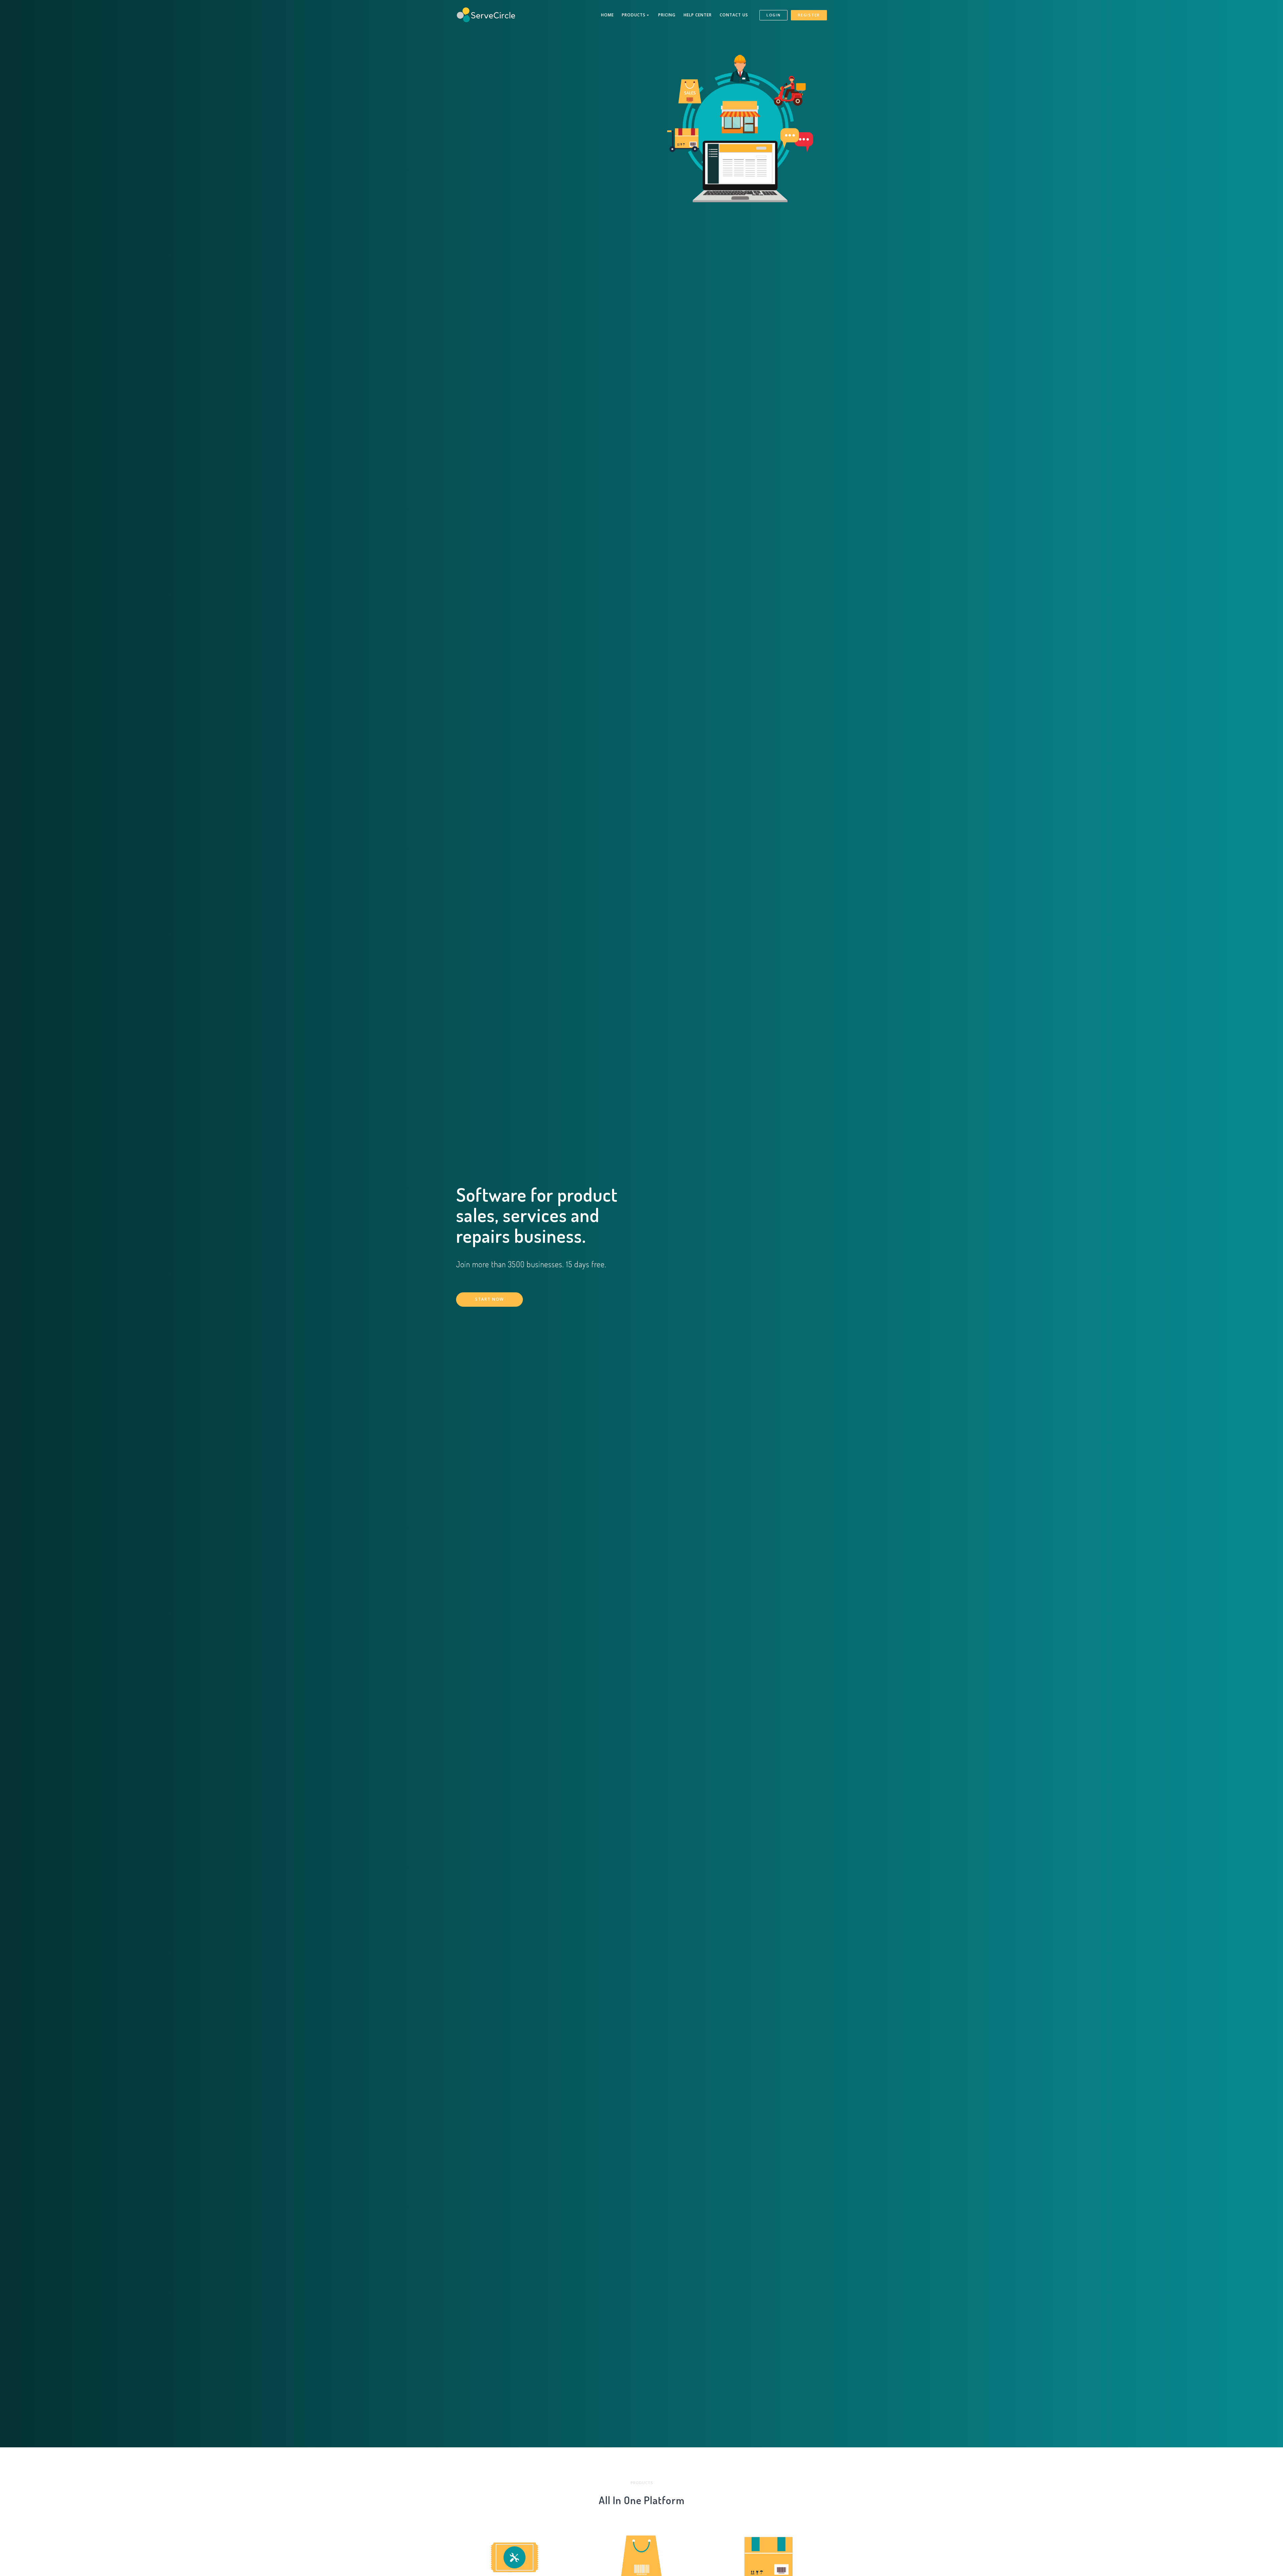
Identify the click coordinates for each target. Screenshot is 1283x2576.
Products (634, 15)
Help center (698, 15)
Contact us (734, 15)
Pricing (667, 15)
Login (774, 15)
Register (809, 15)
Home (607, 15)
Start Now (489, 1299)
